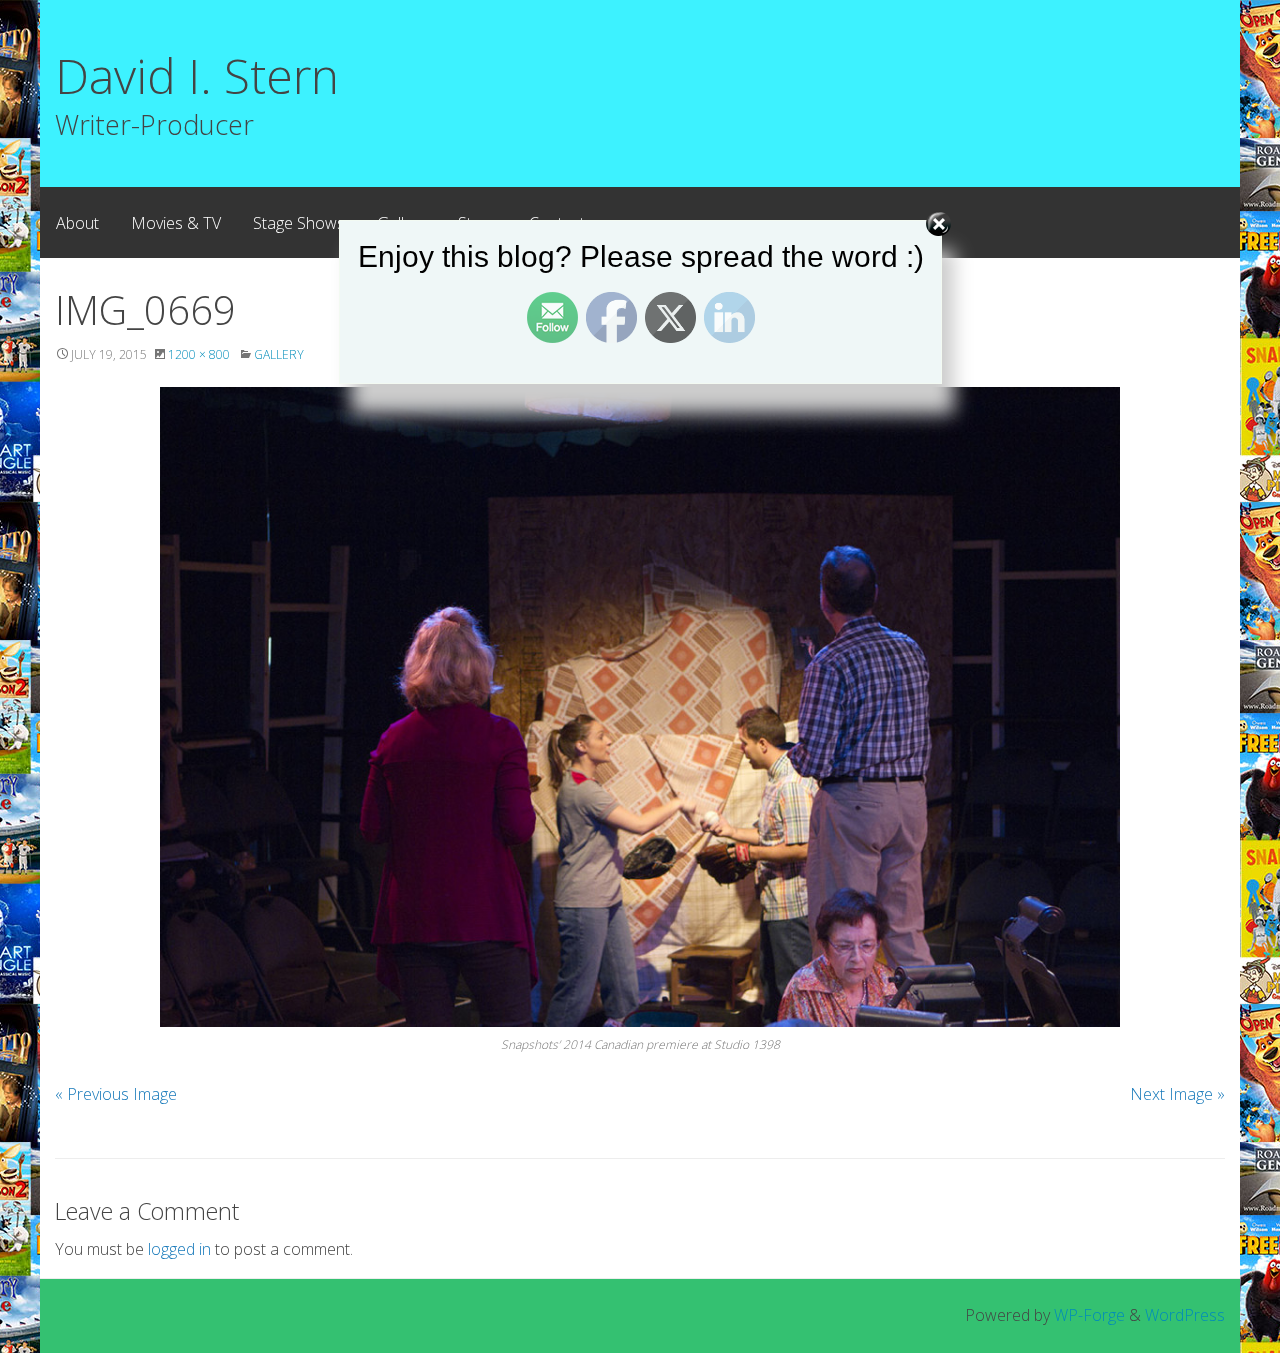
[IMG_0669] (640, 707)
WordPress (1185, 1315)
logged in (179, 1249)
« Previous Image (116, 1094)
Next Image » (1177, 1094)
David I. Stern (197, 75)
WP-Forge (1089, 1315)
